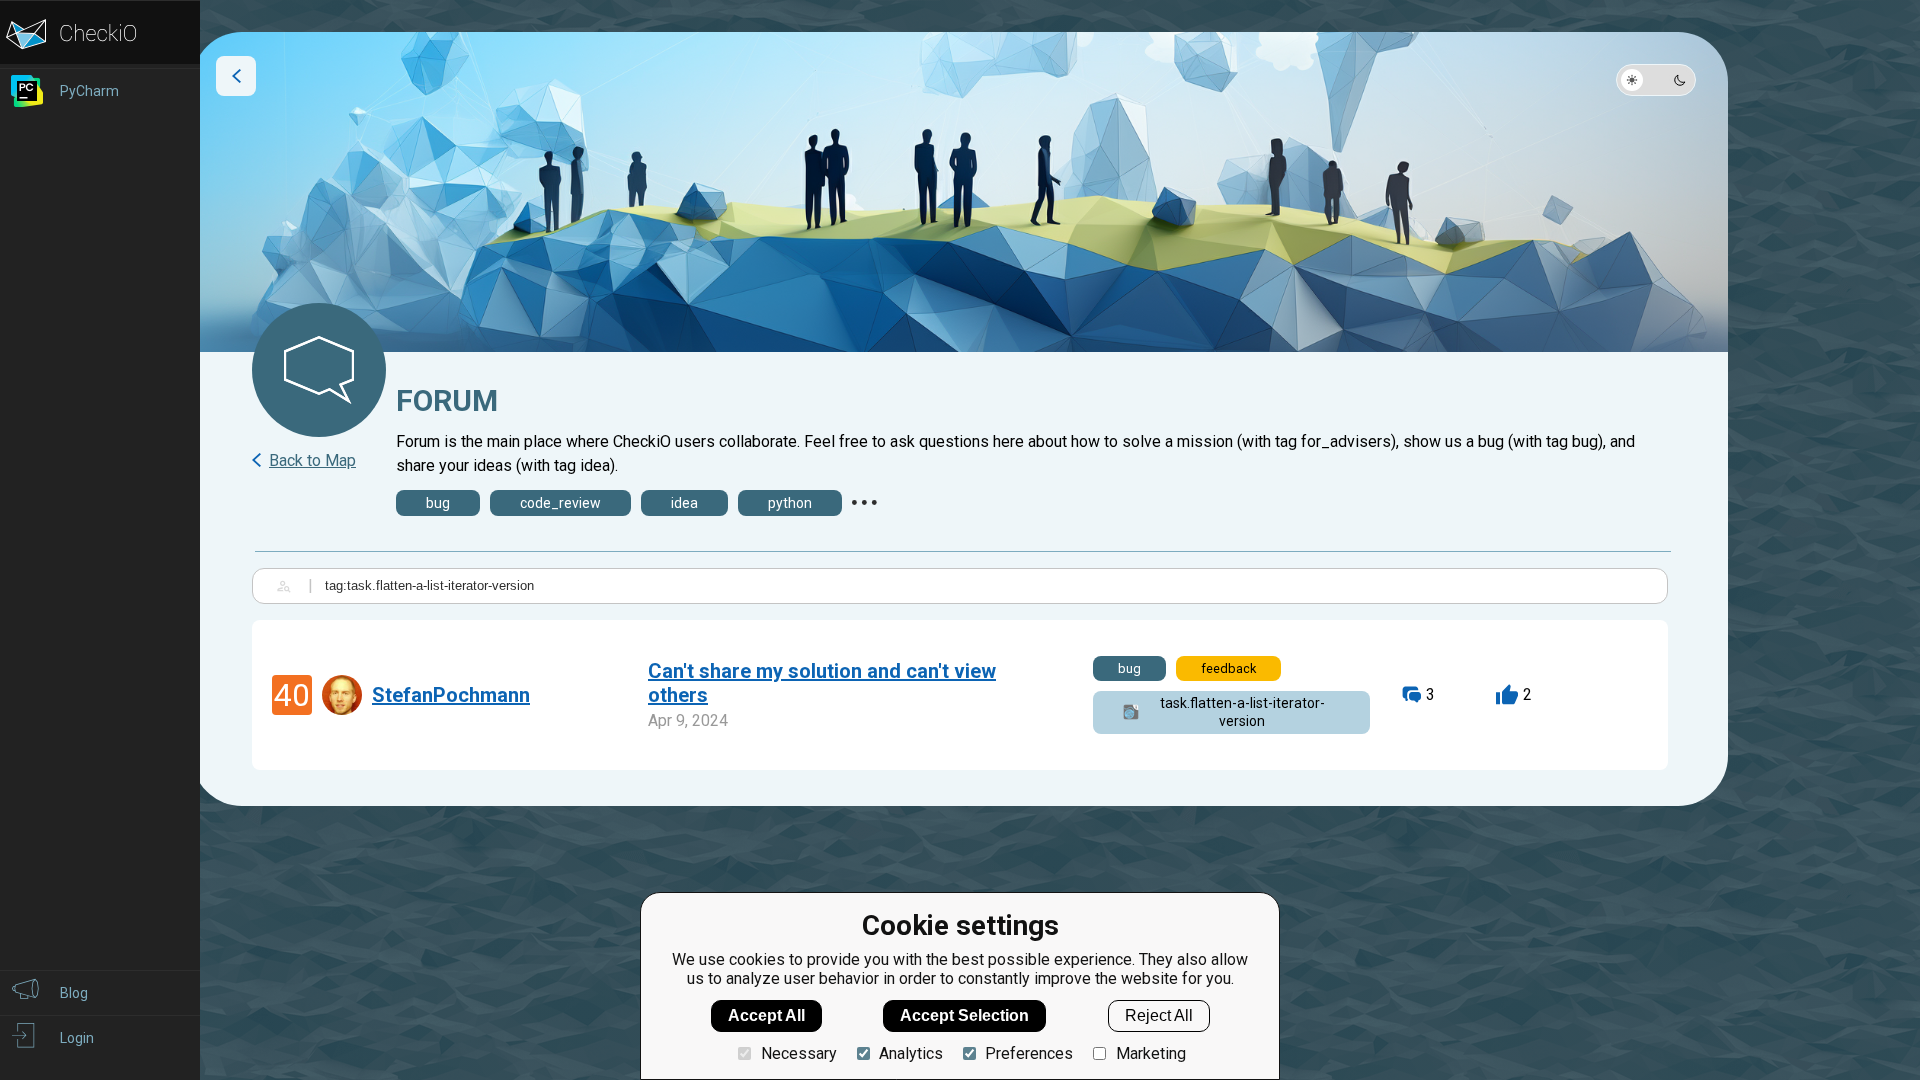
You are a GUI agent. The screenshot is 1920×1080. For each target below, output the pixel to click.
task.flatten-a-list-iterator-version (1242, 712)
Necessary (798, 1053)
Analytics (911, 1053)
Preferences (1029, 1053)
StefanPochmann (451, 695)
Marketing (1150, 1053)
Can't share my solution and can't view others (822, 683)
